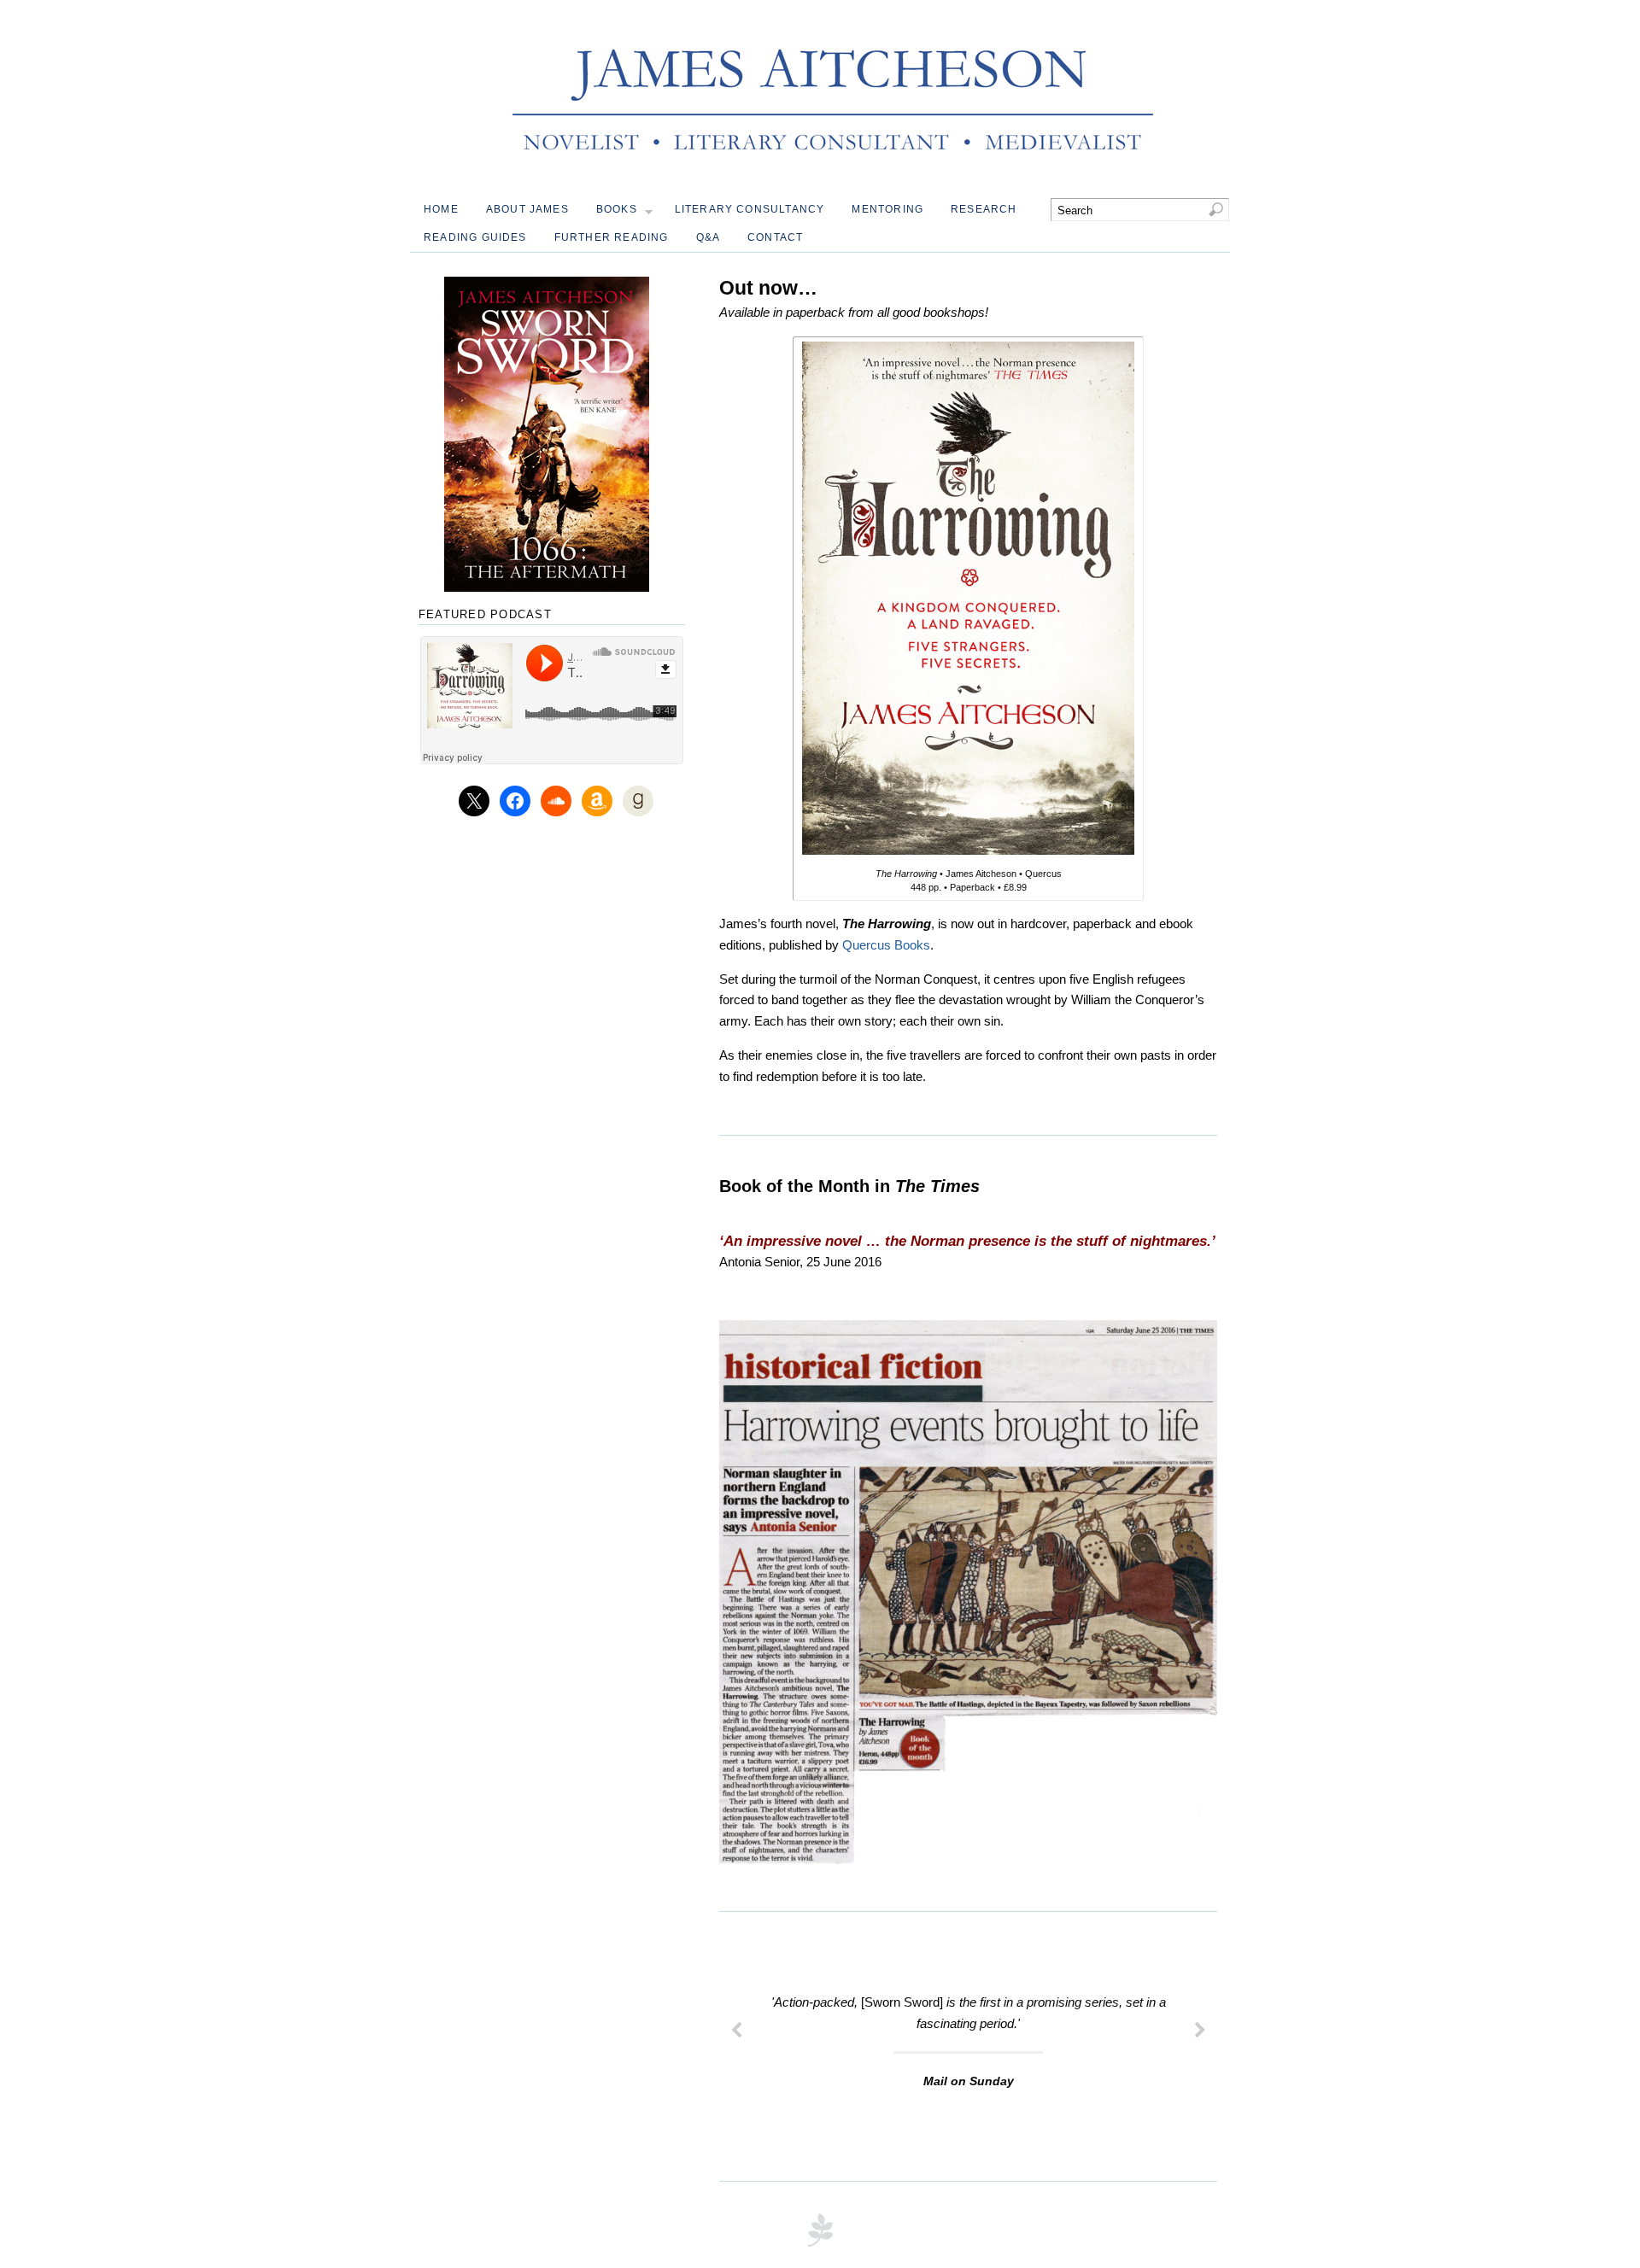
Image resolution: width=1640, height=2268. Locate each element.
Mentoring (887, 209)
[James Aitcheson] (833, 165)
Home (441, 209)
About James (527, 209)
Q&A (709, 237)
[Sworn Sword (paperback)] (547, 434)
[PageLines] (820, 2245)
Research (984, 209)
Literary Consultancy (750, 209)
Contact (775, 237)
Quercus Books (886, 945)
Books (617, 209)
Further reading (612, 237)
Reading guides (475, 237)
